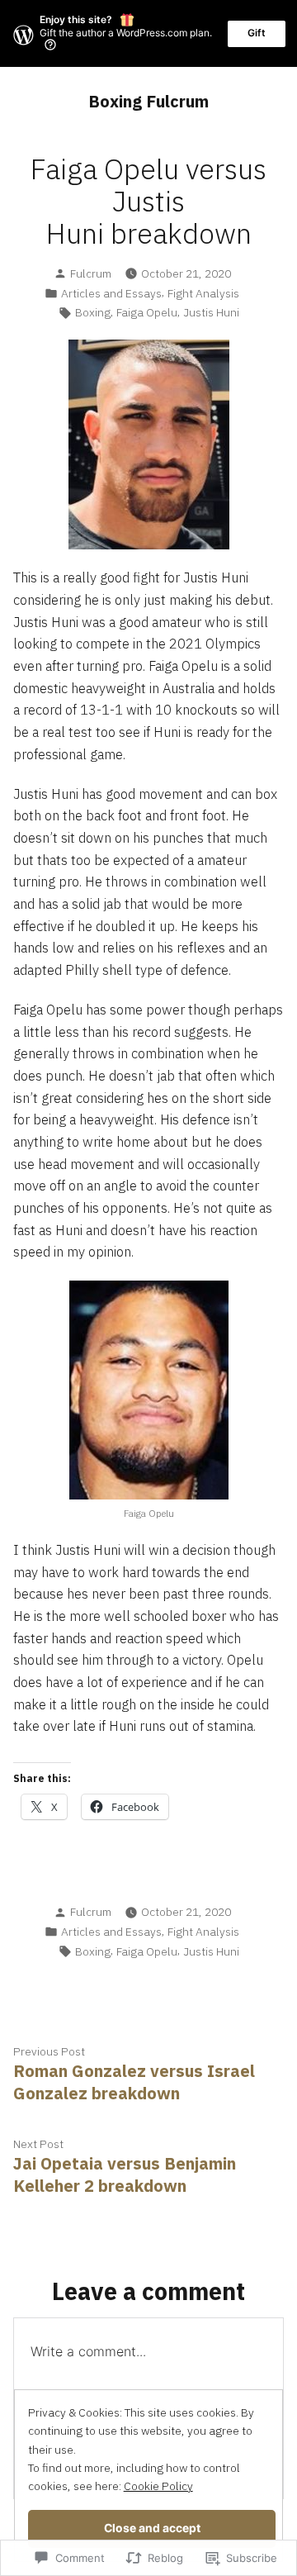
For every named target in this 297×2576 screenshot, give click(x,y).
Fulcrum (91, 273)
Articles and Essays (111, 293)
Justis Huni (211, 312)
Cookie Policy (158, 2486)
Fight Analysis (203, 293)
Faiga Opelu (147, 312)
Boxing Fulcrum (148, 101)
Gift (257, 33)
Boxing (93, 312)
